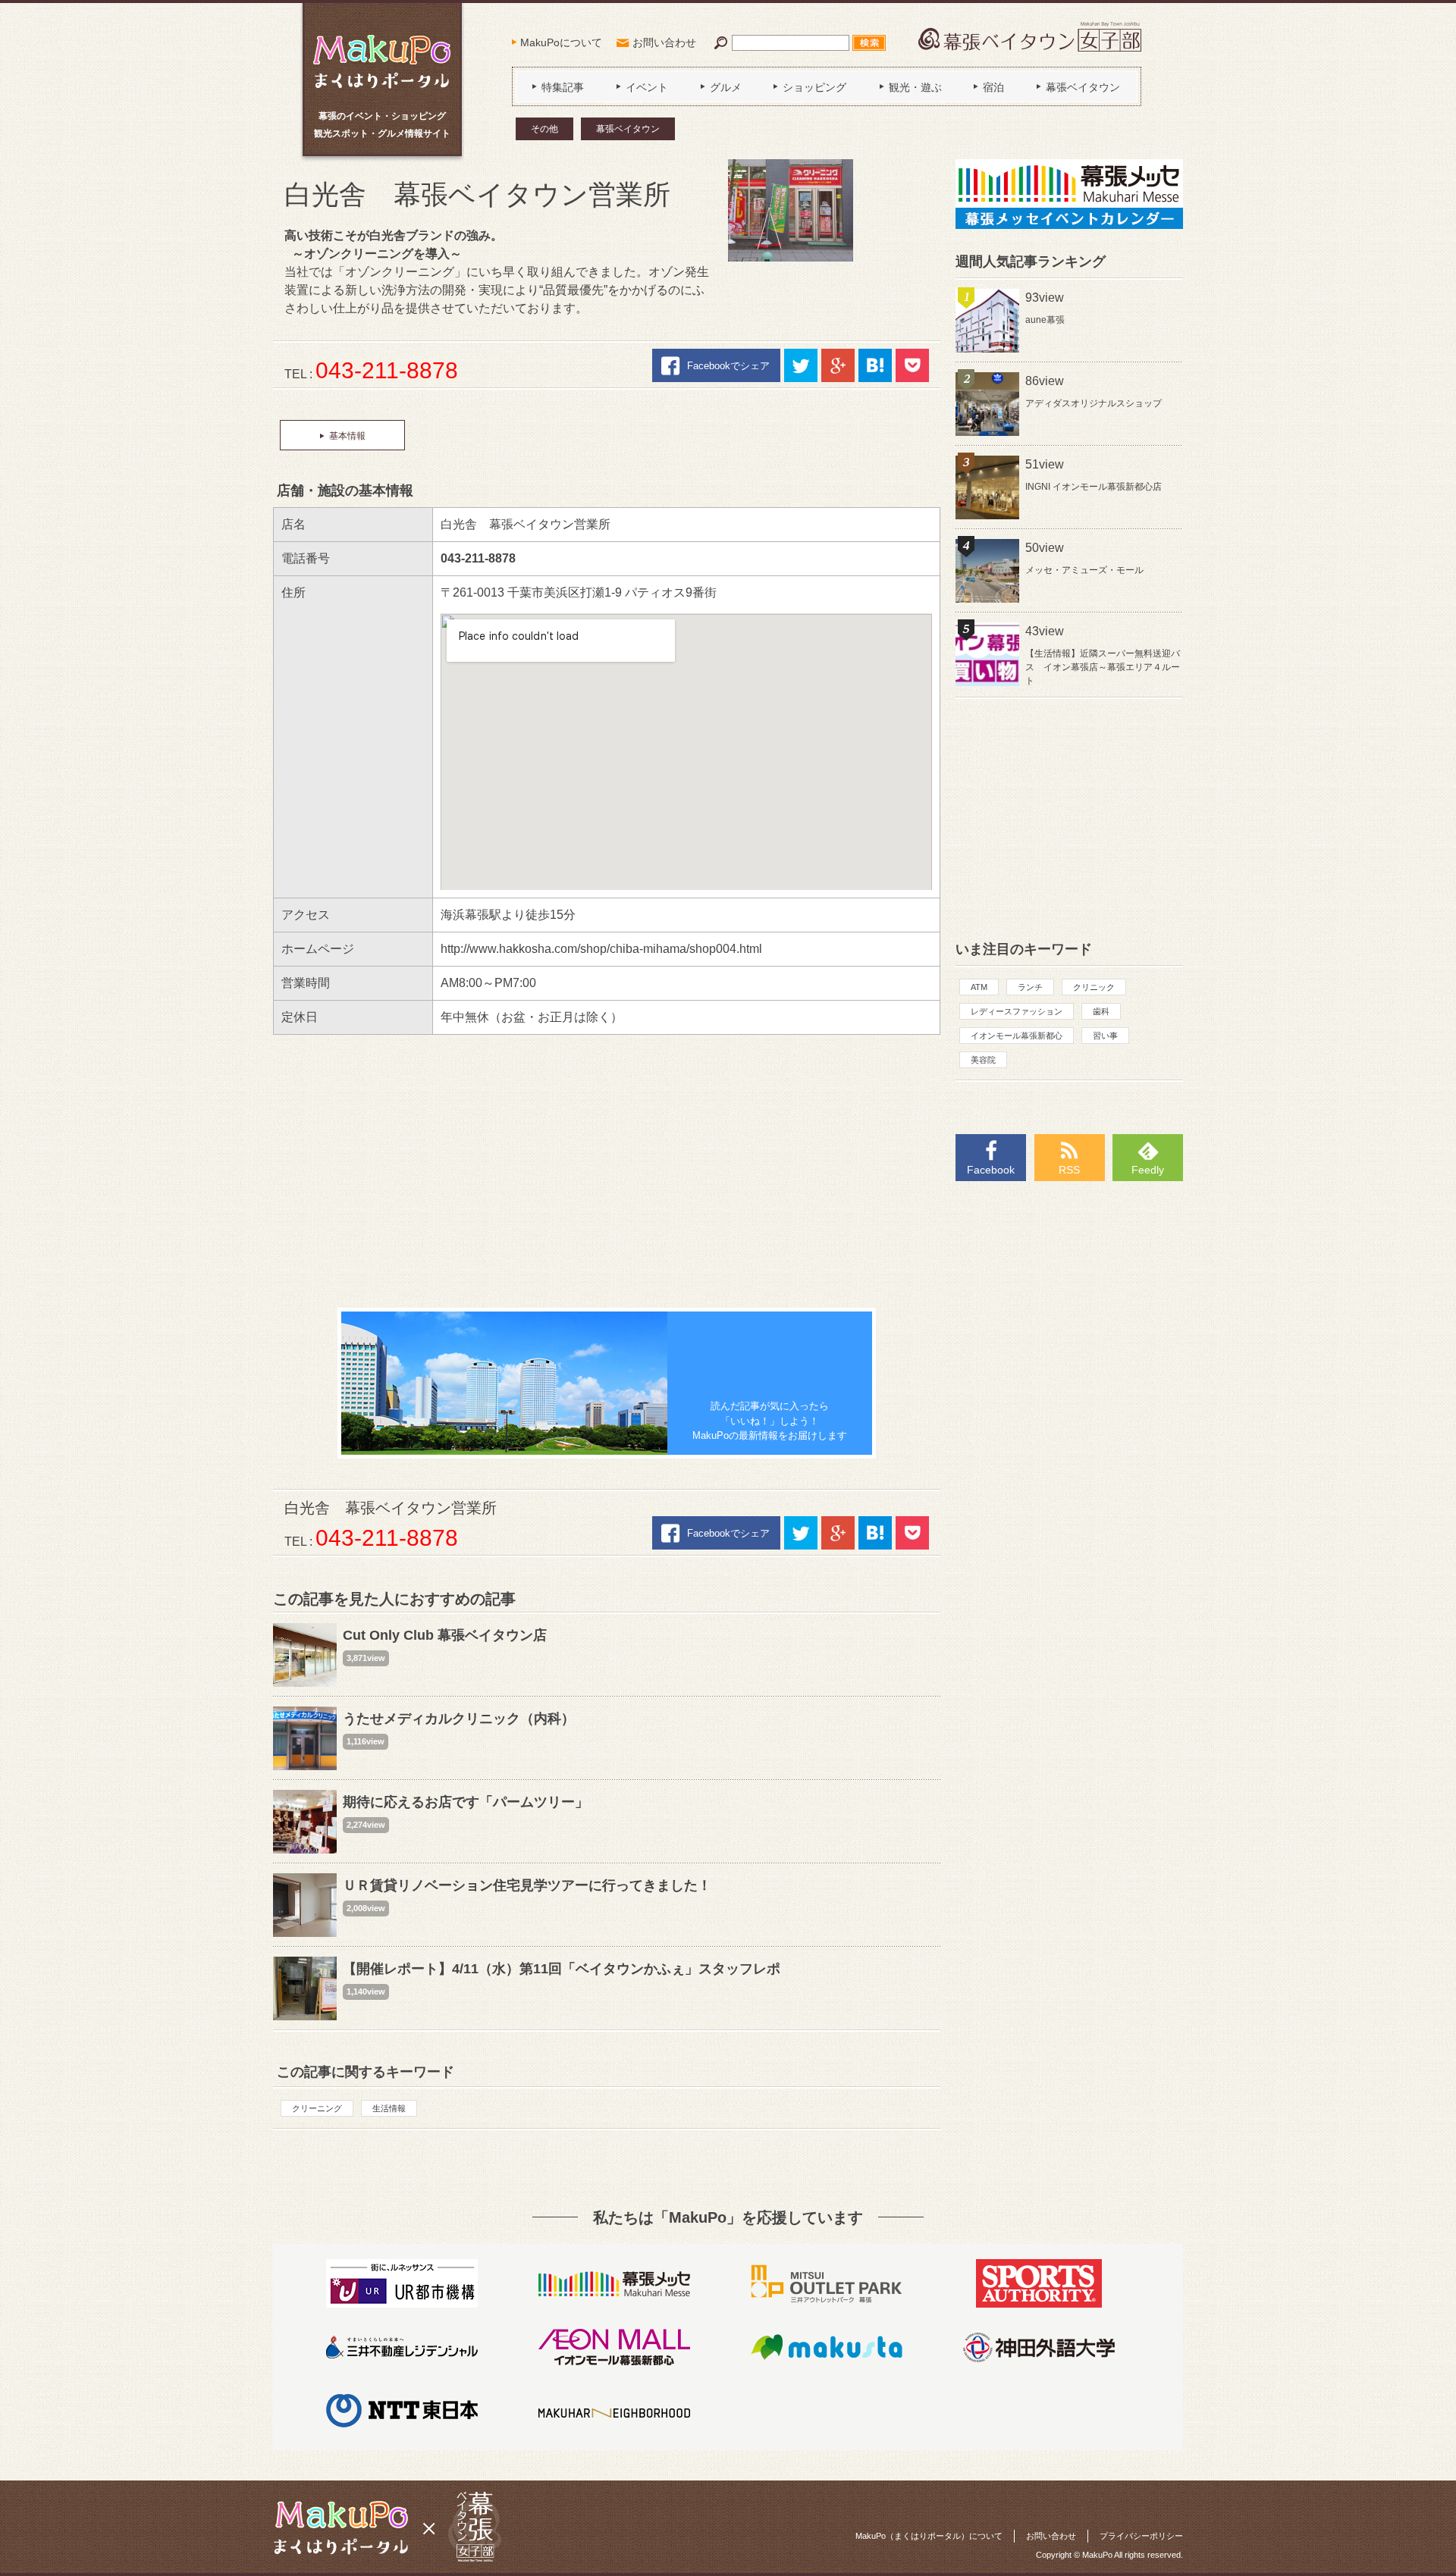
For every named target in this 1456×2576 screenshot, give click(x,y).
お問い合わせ (664, 42)
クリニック (1094, 987)
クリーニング (317, 2108)
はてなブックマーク (875, 365)
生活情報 (389, 2108)
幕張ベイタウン (628, 129)
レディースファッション (1017, 1011)
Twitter (801, 365)
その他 (544, 129)
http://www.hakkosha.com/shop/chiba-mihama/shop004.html (601, 949)
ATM (979, 987)
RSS (1069, 1170)
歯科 (1101, 1011)
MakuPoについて (561, 42)
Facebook (991, 1170)
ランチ (1030, 987)
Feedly (1148, 1170)
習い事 (1105, 1036)
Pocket (912, 365)
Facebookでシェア (728, 366)
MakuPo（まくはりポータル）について (929, 2536)
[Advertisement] (607, 1171)
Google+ (838, 365)
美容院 (983, 1060)
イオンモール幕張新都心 (1017, 1036)
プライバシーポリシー (1141, 2536)
